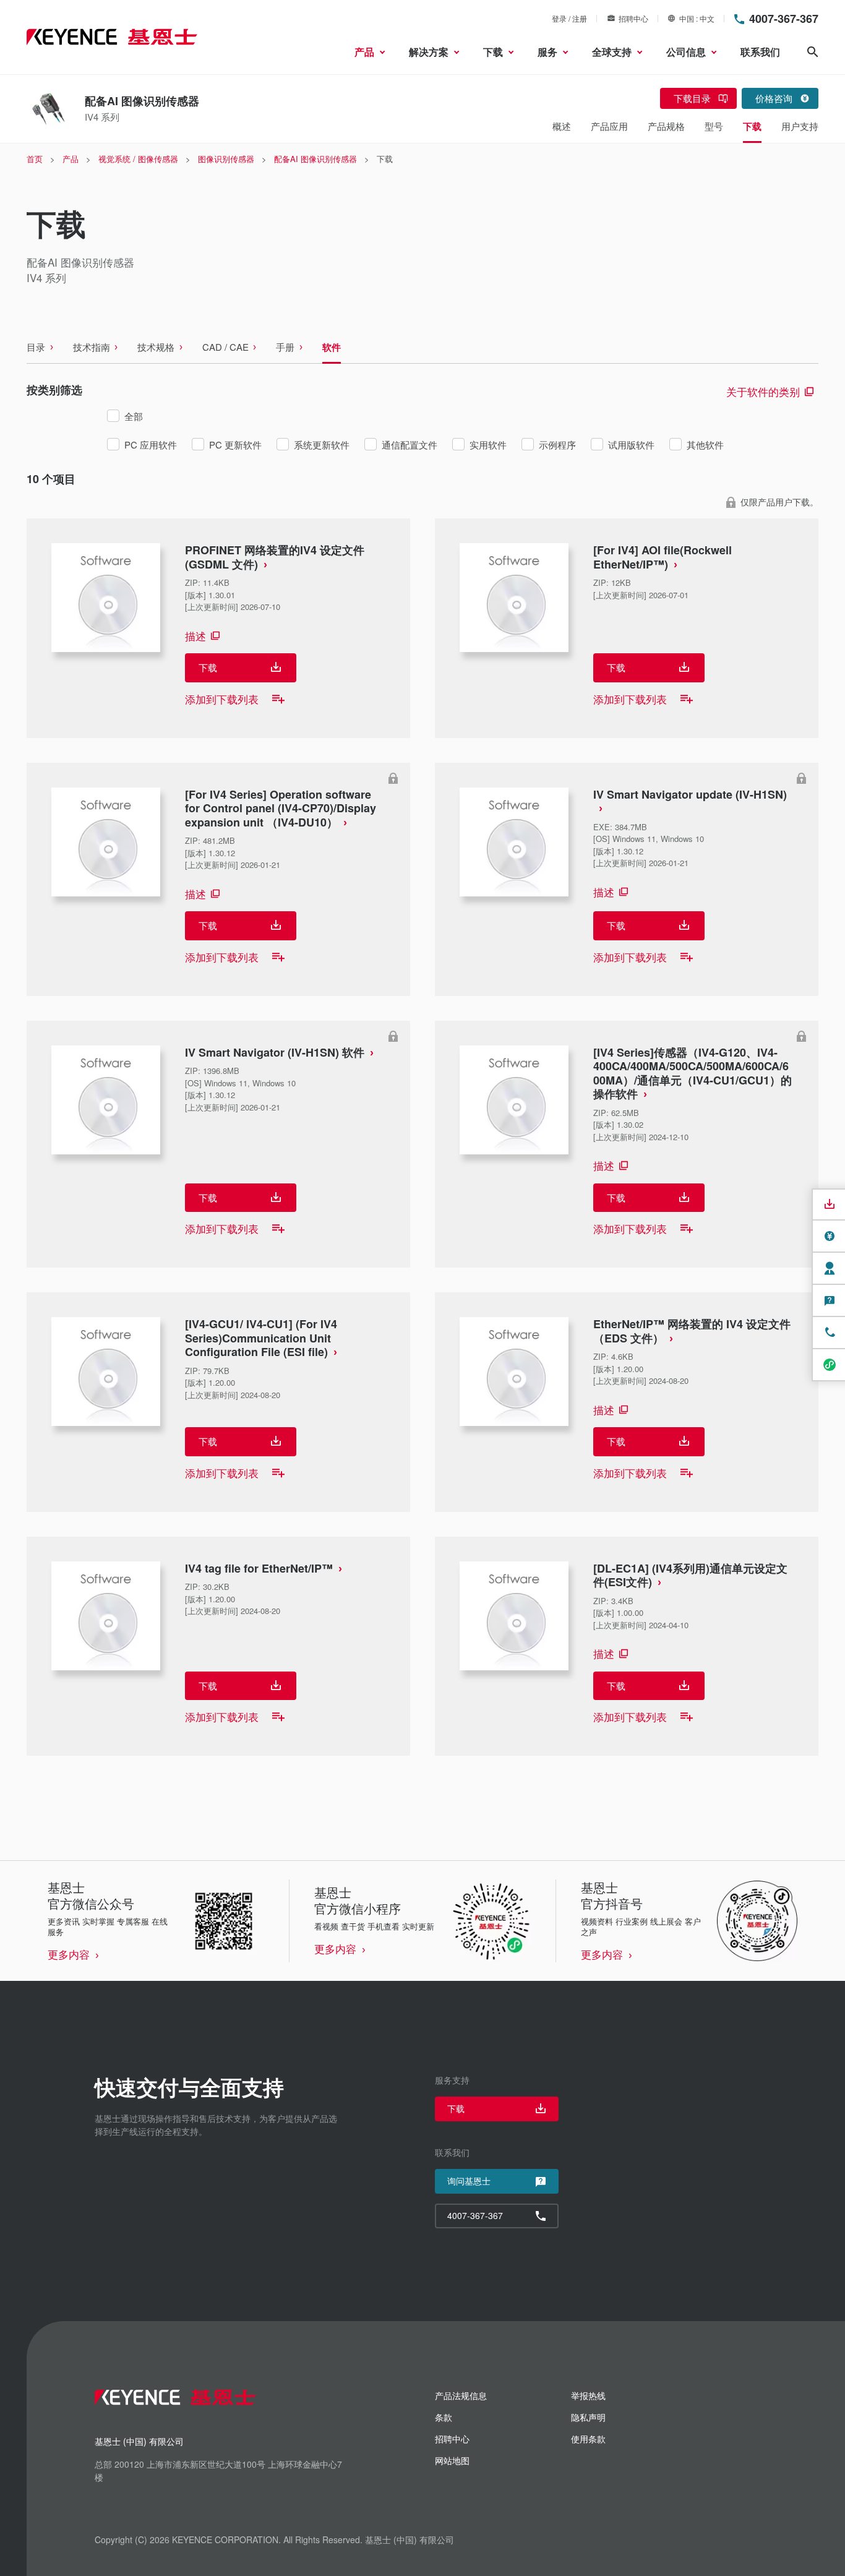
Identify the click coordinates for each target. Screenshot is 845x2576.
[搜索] (813, 52)
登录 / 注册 (569, 18)
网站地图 (452, 2460)
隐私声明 (588, 2417)
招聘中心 (633, 18)
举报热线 (588, 2395)
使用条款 (588, 2439)
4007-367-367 (784, 19)
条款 (444, 2417)
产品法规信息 (461, 2395)
